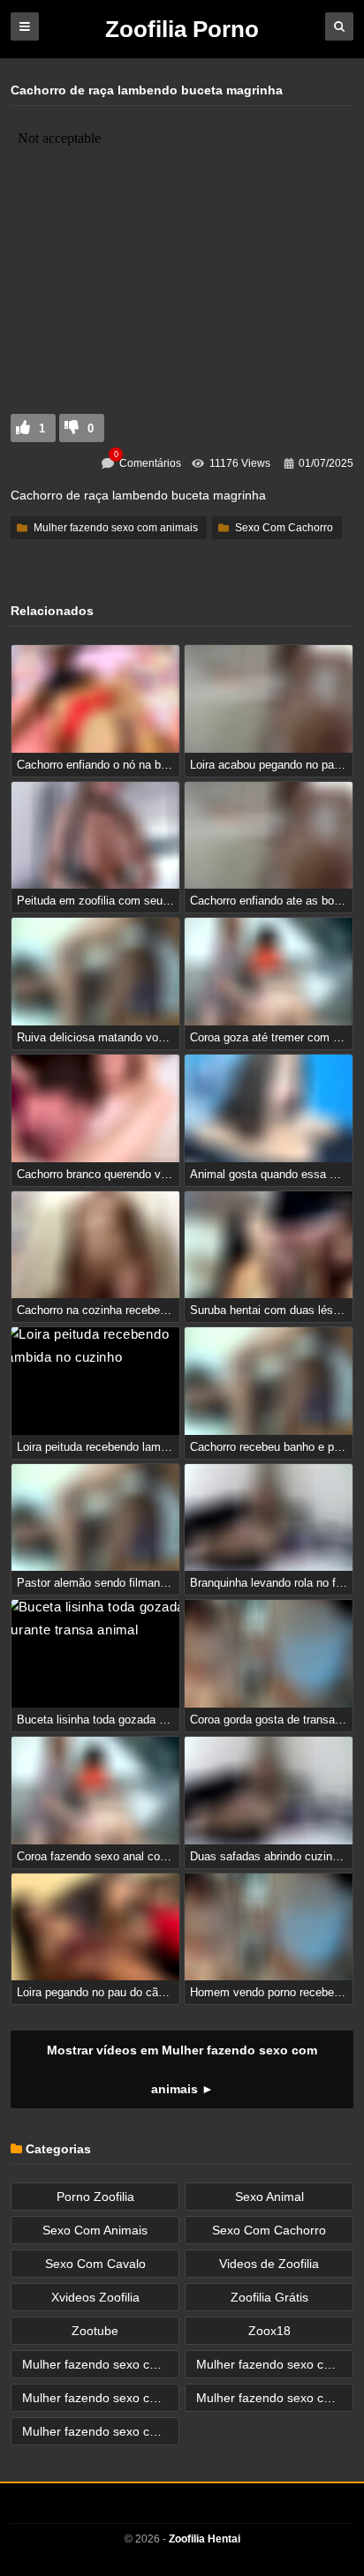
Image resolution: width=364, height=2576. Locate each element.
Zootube (95, 2331)
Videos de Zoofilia (269, 2264)
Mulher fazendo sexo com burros (275, 2364)
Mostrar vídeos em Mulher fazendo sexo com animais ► (182, 2069)
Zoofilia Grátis (269, 2297)
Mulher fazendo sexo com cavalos (275, 2398)
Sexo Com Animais (95, 2230)
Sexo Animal (269, 2197)
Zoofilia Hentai (205, 2539)
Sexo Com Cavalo (95, 2264)
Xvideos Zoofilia (95, 2297)
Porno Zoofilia (95, 2197)
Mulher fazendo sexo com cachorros (101, 2398)
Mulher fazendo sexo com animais (116, 528)
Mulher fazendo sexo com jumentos (101, 2431)
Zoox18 (269, 2331)
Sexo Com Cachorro (284, 528)
